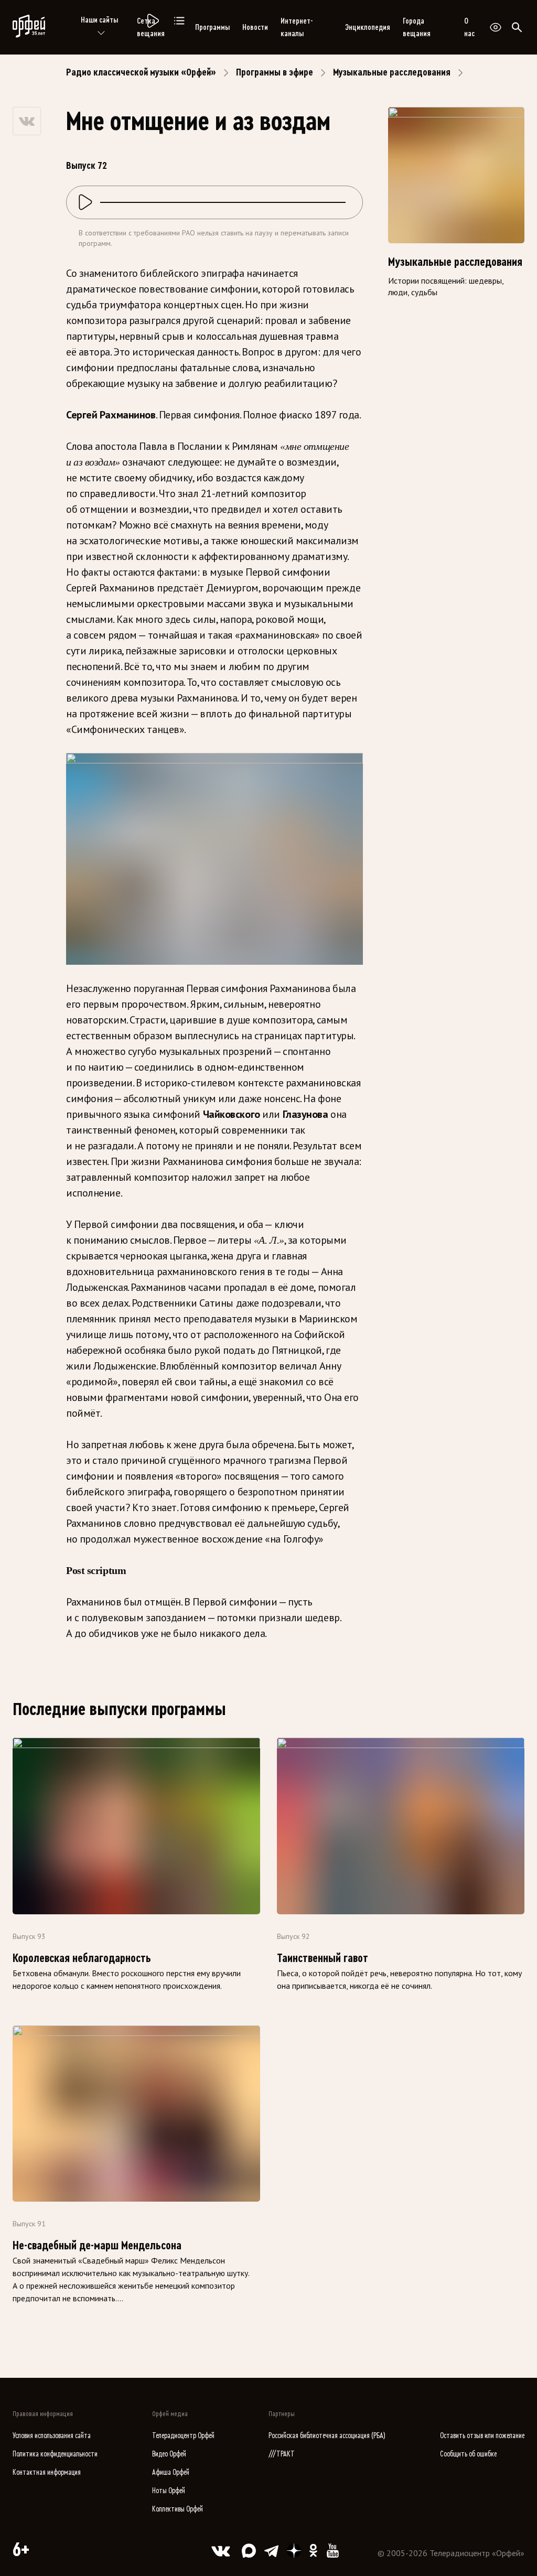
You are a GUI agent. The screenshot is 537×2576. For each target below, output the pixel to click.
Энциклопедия (368, 27)
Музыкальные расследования (392, 72)
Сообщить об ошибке (468, 2454)
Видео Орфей (169, 2454)
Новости (255, 27)
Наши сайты (99, 20)
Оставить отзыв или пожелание (482, 2436)
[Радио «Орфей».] (152, 21)
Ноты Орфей (169, 2491)
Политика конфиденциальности (55, 2454)
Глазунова (307, 1114)
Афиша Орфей (171, 2472)
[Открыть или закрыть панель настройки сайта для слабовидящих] (496, 27)
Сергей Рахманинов (111, 415)
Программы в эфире (275, 72)
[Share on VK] (27, 121)
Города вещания (417, 27)
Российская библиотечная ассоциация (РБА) (327, 2436)
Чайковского (233, 1114)
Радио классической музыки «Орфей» (141, 72)
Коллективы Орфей (178, 2509)
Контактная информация (47, 2472)
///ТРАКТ (282, 2454)
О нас (469, 27)
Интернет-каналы (297, 27)
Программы (212, 27)
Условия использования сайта (52, 2436)
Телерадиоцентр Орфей (183, 2436)
